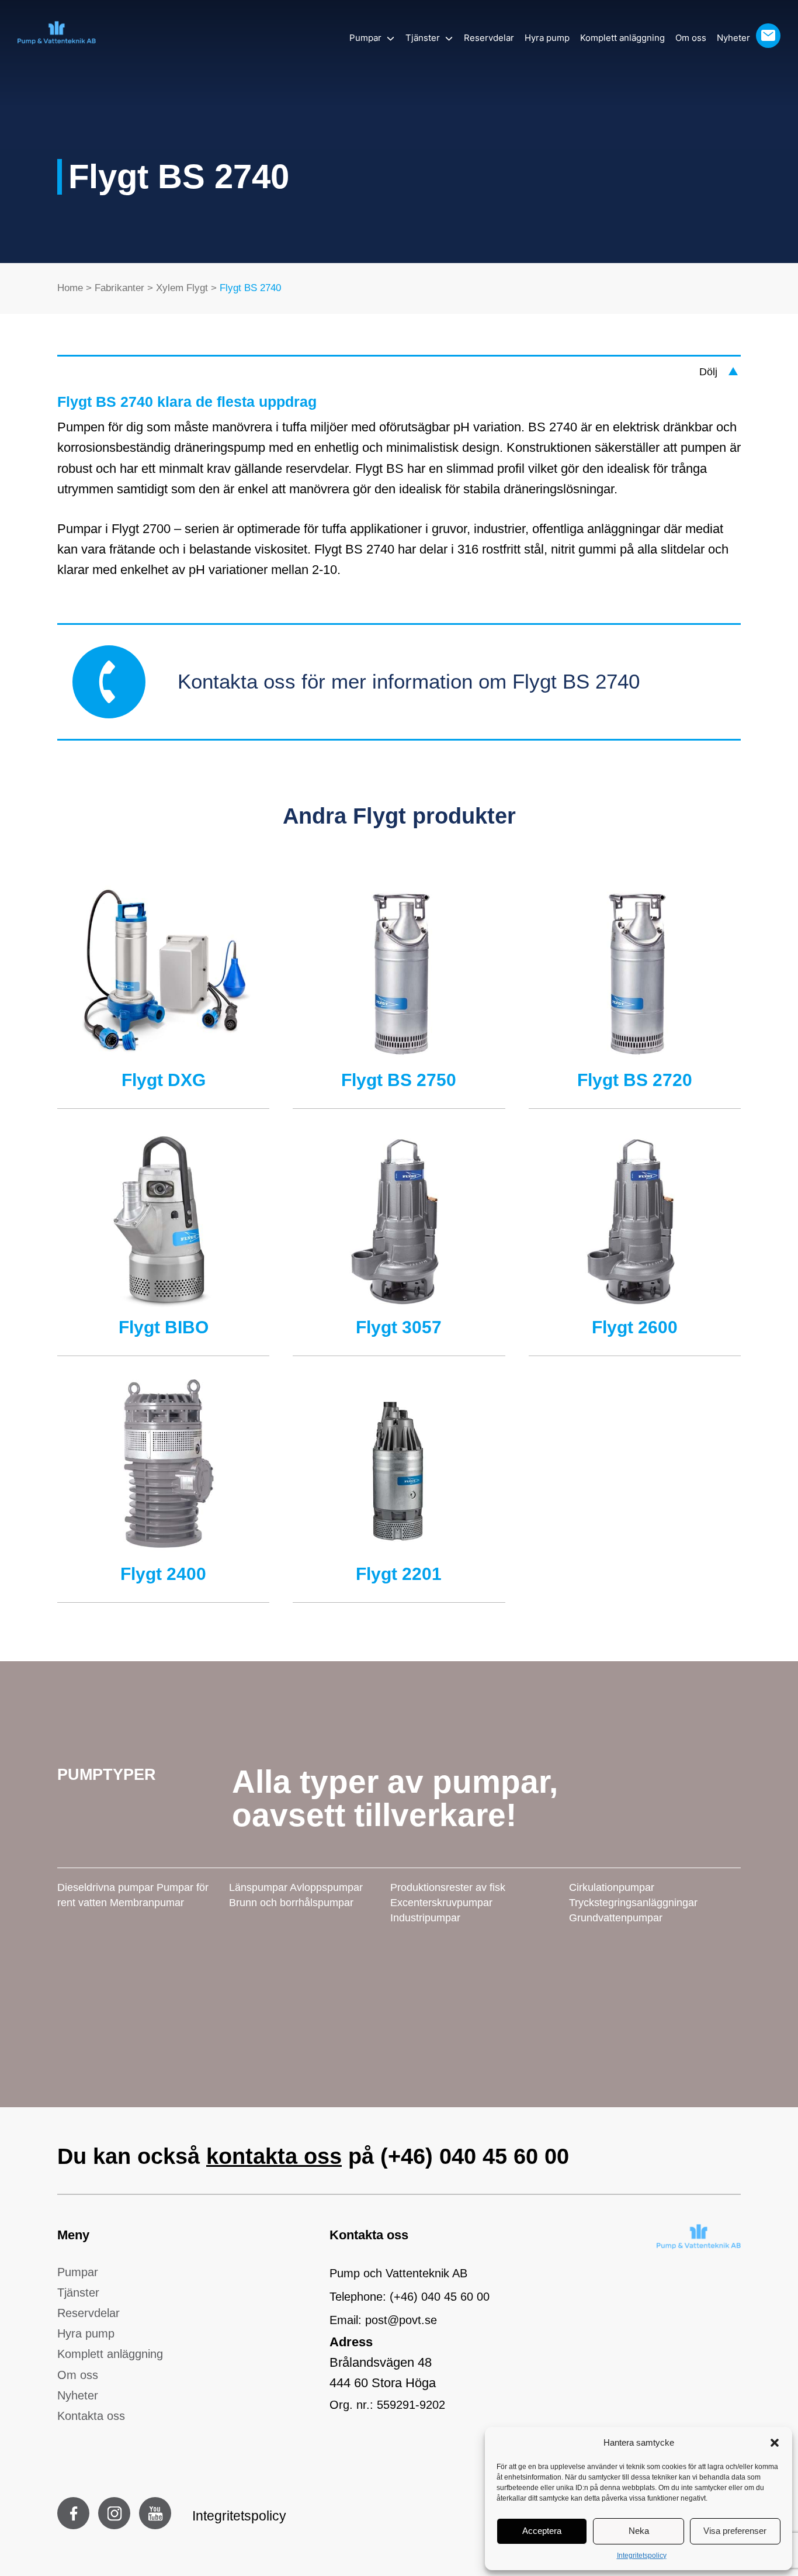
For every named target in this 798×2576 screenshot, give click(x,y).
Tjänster (423, 38)
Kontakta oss (91, 2416)
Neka (639, 2531)
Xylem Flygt (182, 288)
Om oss (691, 38)
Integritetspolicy (642, 2556)
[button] (775, 2443)
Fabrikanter (119, 288)
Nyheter (733, 38)
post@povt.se (401, 2320)
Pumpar (365, 38)
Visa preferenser (735, 2531)
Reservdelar (489, 38)
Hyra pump (547, 38)
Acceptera (542, 2531)
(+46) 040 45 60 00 (475, 2156)
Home (70, 288)
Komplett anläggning (622, 38)
